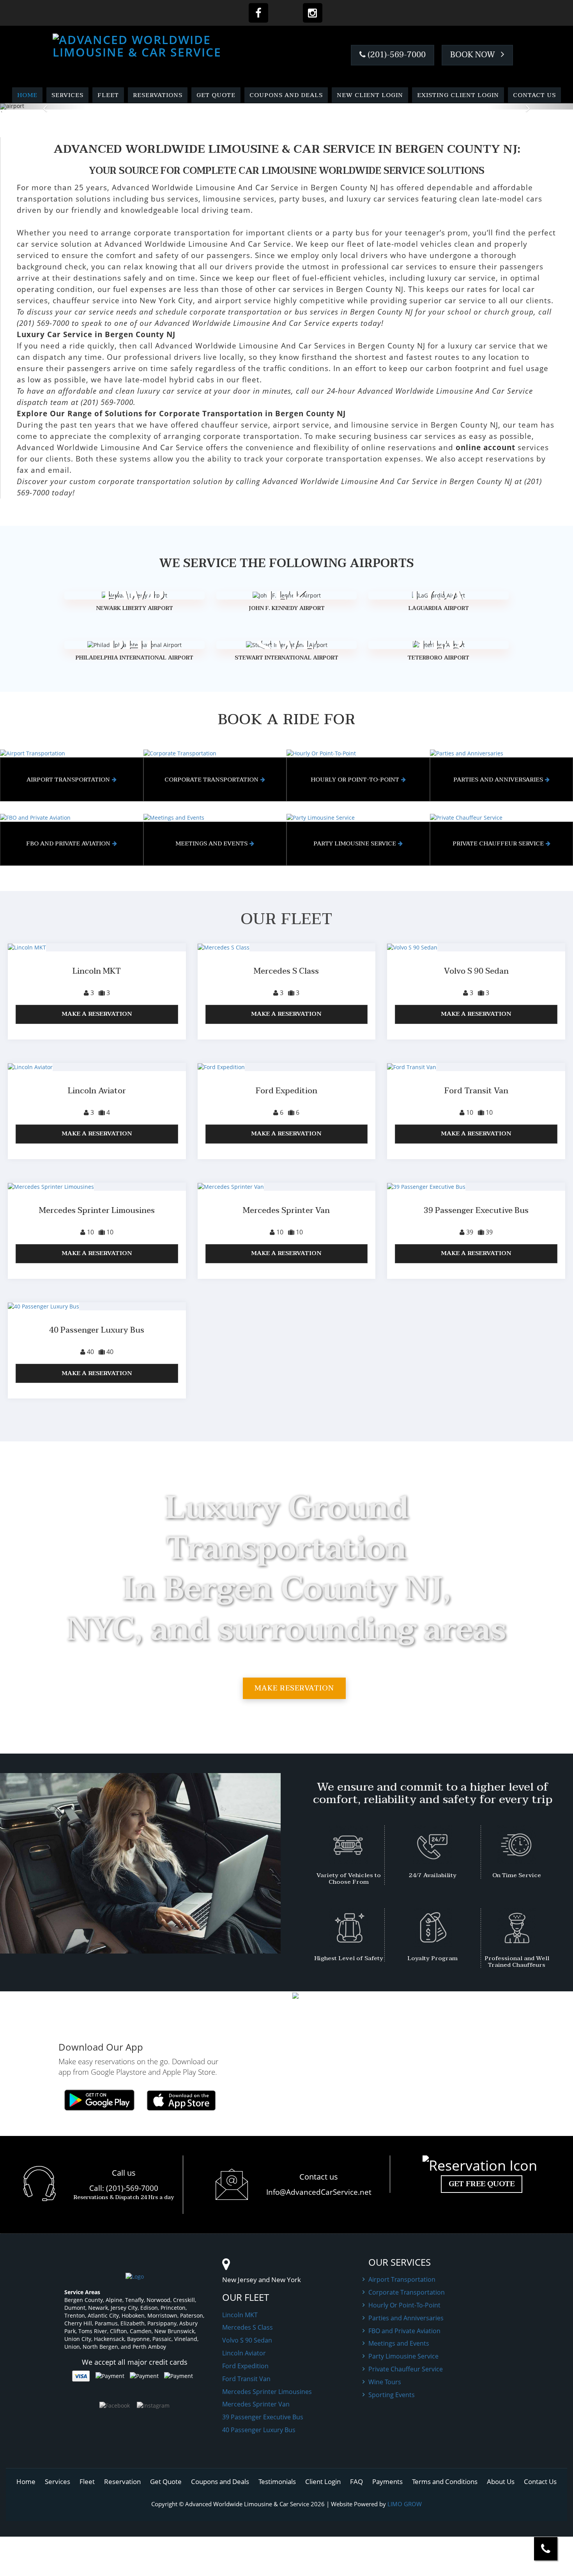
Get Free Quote (482, 2184)
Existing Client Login (458, 95)
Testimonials (277, 2481)
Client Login (323, 2481)
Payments (387, 2481)
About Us (501, 2481)
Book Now (474, 55)
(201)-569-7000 (396, 55)
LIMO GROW (405, 2504)
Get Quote (216, 95)
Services (67, 95)
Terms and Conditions (445, 2481)
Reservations (158, 95)
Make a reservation (97, 1014)
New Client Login (370, 95)
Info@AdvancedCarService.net (319, 2192)
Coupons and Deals (286, 95)
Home (27, 95)
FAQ (356, 2481)
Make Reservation (294, 1688)
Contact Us (534, 95)
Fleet (108, 95)
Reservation (122, 2481)
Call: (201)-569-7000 (124, 2188)
